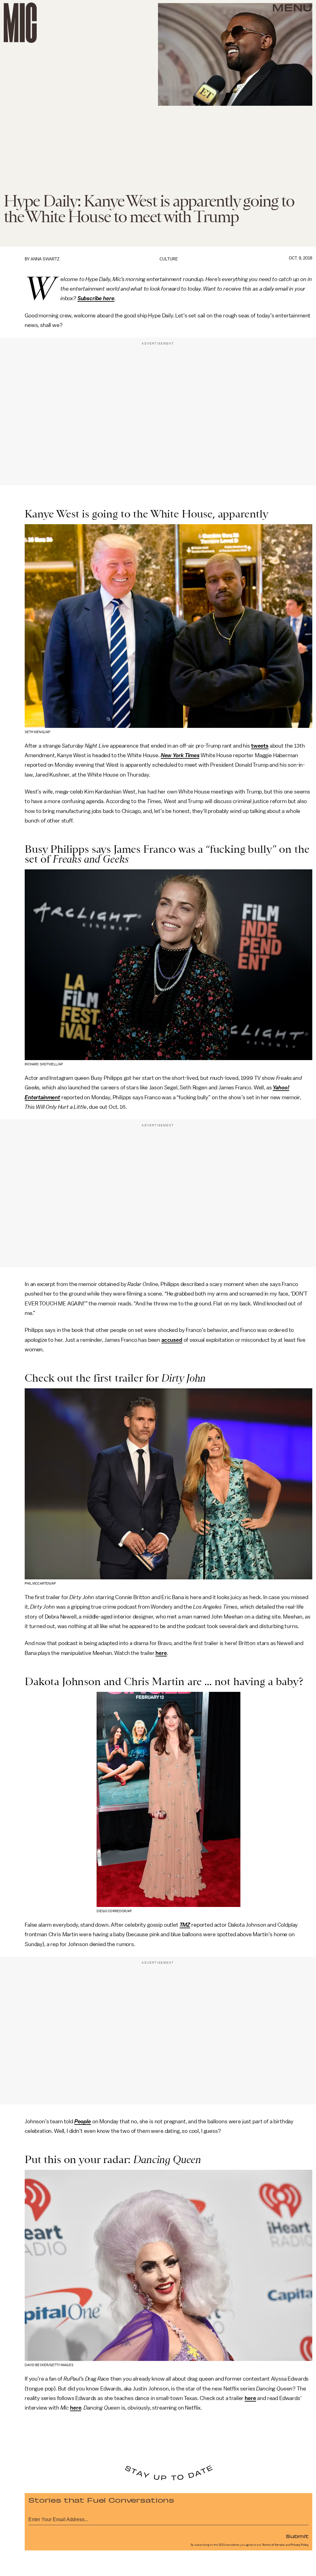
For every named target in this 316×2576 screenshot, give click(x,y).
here (161, 1653)
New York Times (180, 755)
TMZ (185, 1925)
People (83, 2121)
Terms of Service (273, 2545)
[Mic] (20, 23)
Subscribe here (96, 298)
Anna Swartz (45, 259)
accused (172, 1340)
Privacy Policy (300, 2545)
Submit (297, 2536)
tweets (260, 746)
